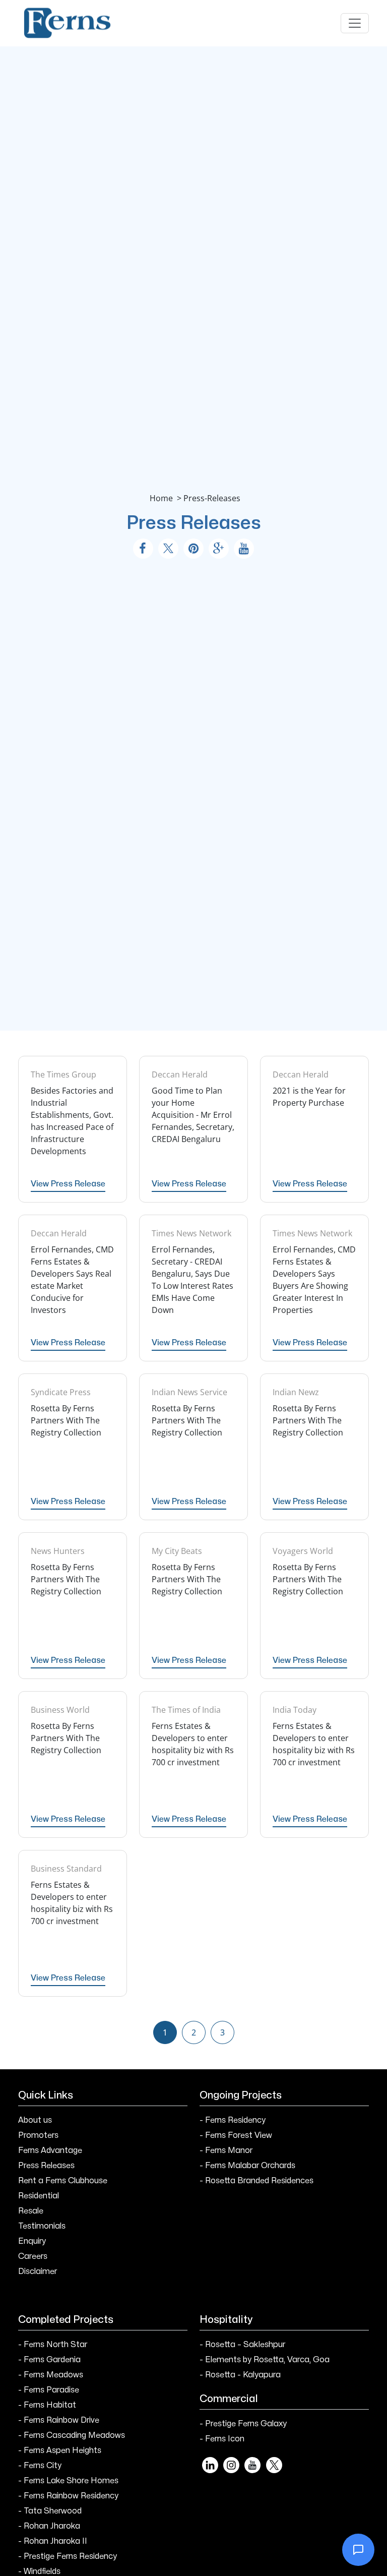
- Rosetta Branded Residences (256, 2181)
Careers (33, 2256)
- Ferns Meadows (51, 2375)
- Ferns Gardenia (49, 2360)
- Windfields (39, 2571)
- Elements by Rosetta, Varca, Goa (265, 2360)
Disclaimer (38, 2271)
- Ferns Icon (222, 2439)
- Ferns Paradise (49, 2390)
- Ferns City (40, 2466)
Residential (39, 2196)
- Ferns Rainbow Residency (68, 2496)
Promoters (38, 2135)
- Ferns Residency (233, 2120)
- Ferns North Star (53, 2345)
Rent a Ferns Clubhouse (63, 2181)
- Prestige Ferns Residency (68, 2556)
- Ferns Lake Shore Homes (68, 2481)
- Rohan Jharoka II (53, 2541)
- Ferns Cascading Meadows (72, 2435)
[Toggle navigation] (355, 23)
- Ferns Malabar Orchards (247, 2166)
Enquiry (32, 2241)
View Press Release (68, 1184)
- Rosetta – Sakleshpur (242, 2345)
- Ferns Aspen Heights (60, 2450)
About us (35, 2120)
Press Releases (46, 2166)
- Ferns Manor (226, 2150)
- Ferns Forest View (236, 2135)
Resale (31, 2211)
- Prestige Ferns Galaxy (243, 2424)
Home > (167, 498)
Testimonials (42, 2226)
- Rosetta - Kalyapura (240, 2375)
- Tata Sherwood (50, 2511)
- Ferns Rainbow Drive (59, 2420)
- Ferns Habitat (47, 2405)
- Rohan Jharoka (49, 2526)
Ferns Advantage (50, 2150)
